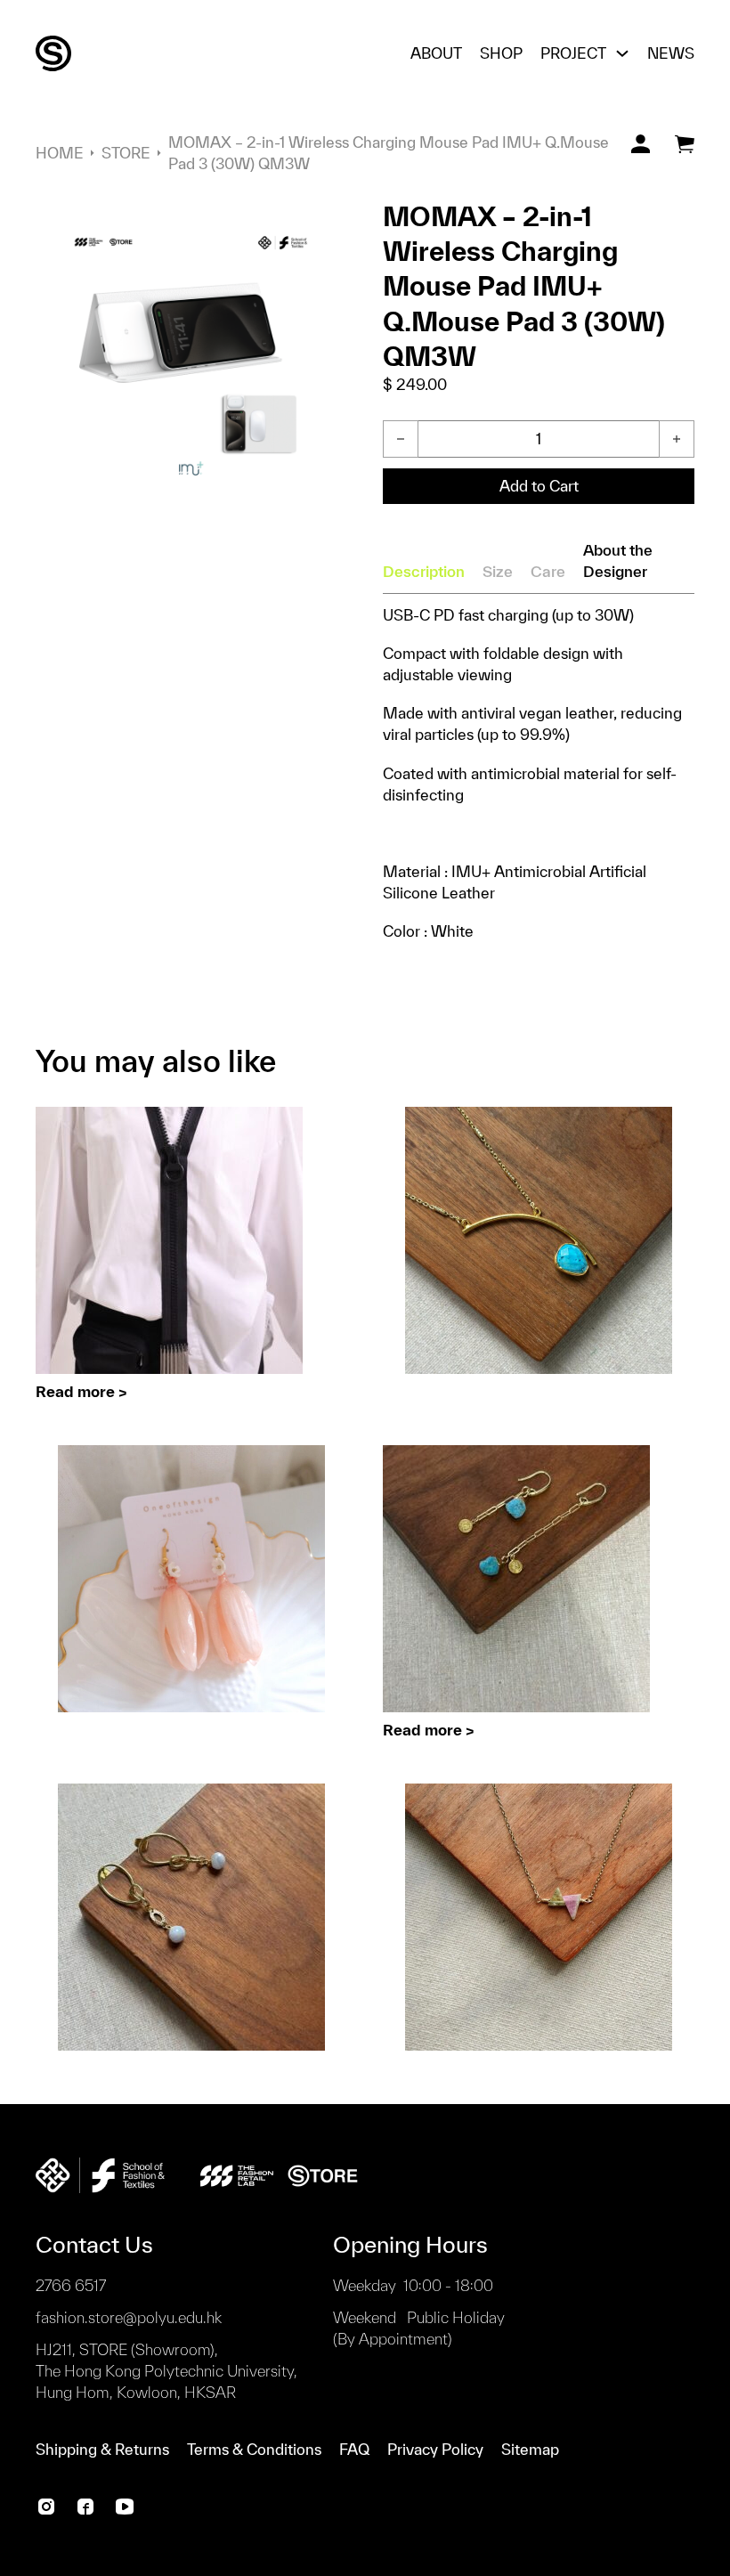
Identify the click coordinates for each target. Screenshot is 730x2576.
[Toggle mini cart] (685, 144)
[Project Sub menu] (622, 53)
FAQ (354, 2449)
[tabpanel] (539, 773)
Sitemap (530, 2449)
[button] (323, 223)
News (671, 53)
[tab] (424, 572)
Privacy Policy (435, 2449)
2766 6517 (71, 2285)
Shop (501, 53)
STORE (126, 153)
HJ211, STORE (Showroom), (166, 2371)
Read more (75, 1391)
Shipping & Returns (102, 2449)
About (436, 53)
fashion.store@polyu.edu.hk (129, 2317)
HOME (60, 153)
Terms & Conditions (254, 2449)
